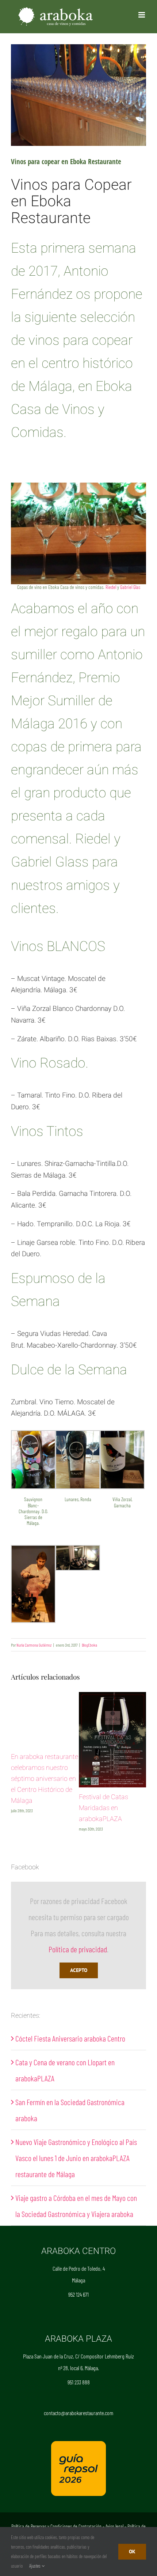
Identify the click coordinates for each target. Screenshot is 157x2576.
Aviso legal (114, 2526)
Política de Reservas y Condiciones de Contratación (56, 2526)
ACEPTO (79, 1970)
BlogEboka (89, 1645)
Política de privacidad (78, 1949)
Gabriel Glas (130, 587)
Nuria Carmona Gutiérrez (34, 1645)
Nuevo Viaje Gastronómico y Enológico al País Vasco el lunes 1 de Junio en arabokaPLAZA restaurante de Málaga (76, 2158)
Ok (132, 2552)
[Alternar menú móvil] (142, 15)
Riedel (111, 587)
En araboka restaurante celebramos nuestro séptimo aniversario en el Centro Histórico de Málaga (45, 1779)
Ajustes (35, 2566)
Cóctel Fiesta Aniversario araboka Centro (70, 2038)
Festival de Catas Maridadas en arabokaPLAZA (104, 1808)
